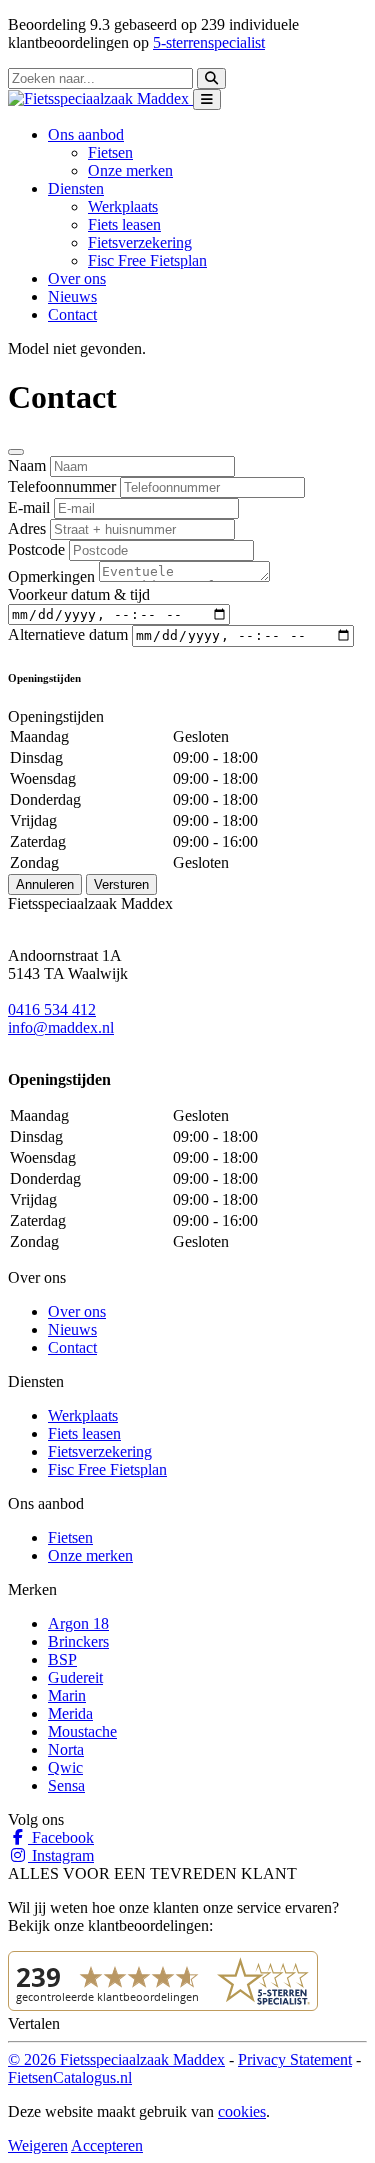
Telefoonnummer (62, 486)
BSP (62, 1659)
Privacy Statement (295, 2059)
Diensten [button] (76, 188)
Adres (27, 528)
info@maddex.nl (61, 1027)
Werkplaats (123, 206)
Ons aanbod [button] (86, 134)
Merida (70, 1713)
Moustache (82, 1731)
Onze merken (130, 170)
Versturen (121, 884)
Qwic (65, 1767)
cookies (242, 2111)
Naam (27, 465)
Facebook (61, 1837)
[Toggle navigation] (207, 99)
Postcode (36, 549)
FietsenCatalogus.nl (70, 2077)
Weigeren (38, 2145)
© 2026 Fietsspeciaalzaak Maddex (116, 2059)
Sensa (66, 1785)
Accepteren (107, 2145)
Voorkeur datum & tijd (79, 594)
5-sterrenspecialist (209, 42)
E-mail (29, 507)
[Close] (16, 452)
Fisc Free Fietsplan (147, 260)
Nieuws (72, 296)
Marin (67, 1695)
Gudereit (75, 1677)
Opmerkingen (51, 576)
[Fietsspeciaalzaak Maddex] (100, 98)
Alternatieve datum (68, 634)
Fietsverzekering (140, 242)
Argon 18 (78, 1623)
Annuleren (45, 884)
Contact (72, 314)
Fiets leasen (124, 224)
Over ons (77, 278)
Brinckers (78, 1641)
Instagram (61, 1855)
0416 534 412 (52, 1009)
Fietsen (110, 152)
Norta (66, 1749)
